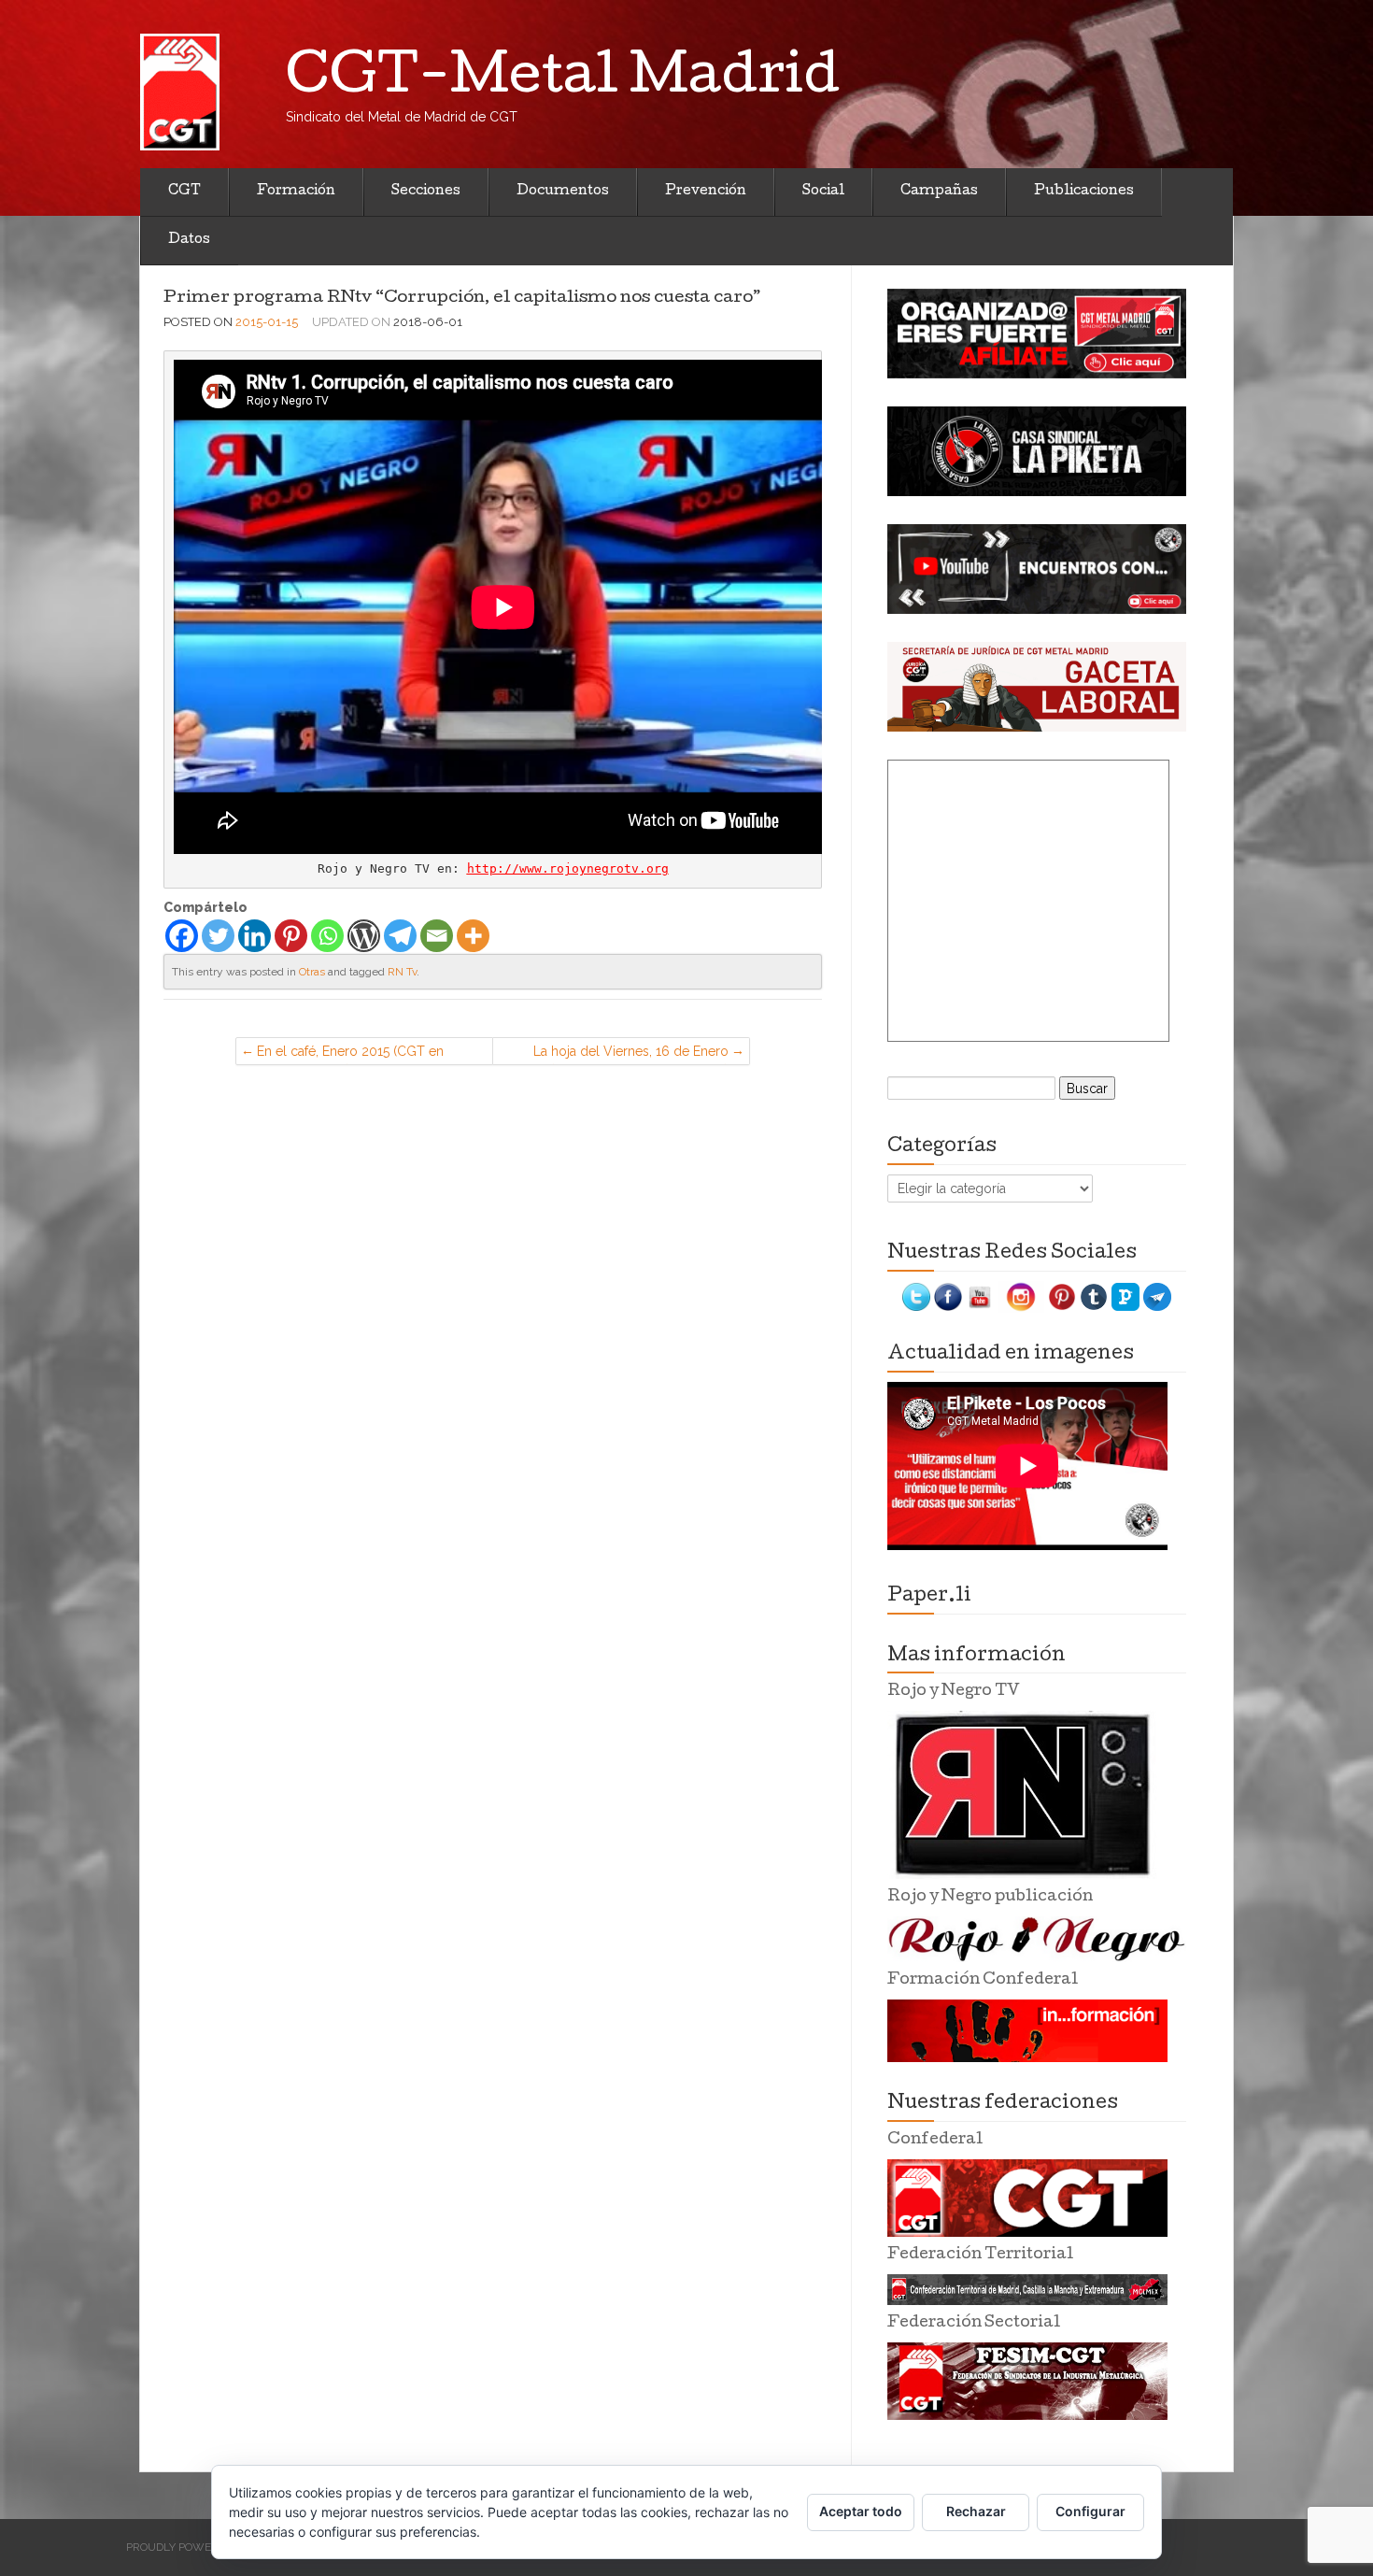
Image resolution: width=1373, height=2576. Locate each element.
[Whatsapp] (327, 936)
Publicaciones (1084, 192)
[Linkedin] (255, 936)
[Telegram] (400, 936)
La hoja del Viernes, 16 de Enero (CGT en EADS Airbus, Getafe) (631, 1054)
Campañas (939, 192)
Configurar (1090, 2511)
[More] (473, 936)
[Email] (437, 936)
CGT (184, 192)
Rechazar (976, 2511)
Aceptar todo (861, 2511)
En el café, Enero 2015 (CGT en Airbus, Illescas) (350, 1054)
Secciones (426, 192)
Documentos (563, 192)
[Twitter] (218, 936)
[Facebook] (182, 936)
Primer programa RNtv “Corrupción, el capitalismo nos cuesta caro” (462, 299)
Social (823, 192)
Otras (312, 972)
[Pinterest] (291, 936)
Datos (189, 240)
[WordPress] (364, 936)
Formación (296, 192)
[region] (1037, 334)
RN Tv (402, 972)
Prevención (706, 192)
